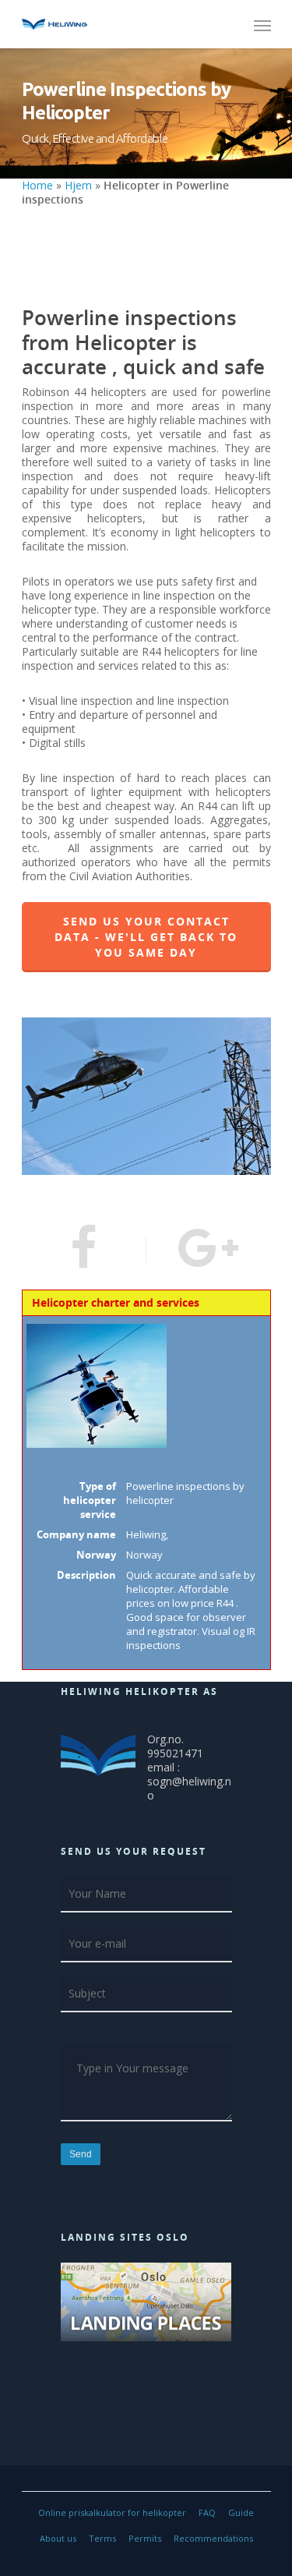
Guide (241, 2512)
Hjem (78, 185)
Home (37, 185)
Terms (102, 2538)
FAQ (207, 2512)
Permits (145, 2538)
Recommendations (213, 2538)
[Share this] (84, 1250)
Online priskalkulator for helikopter (112, 2512)
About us (58, 2538)
